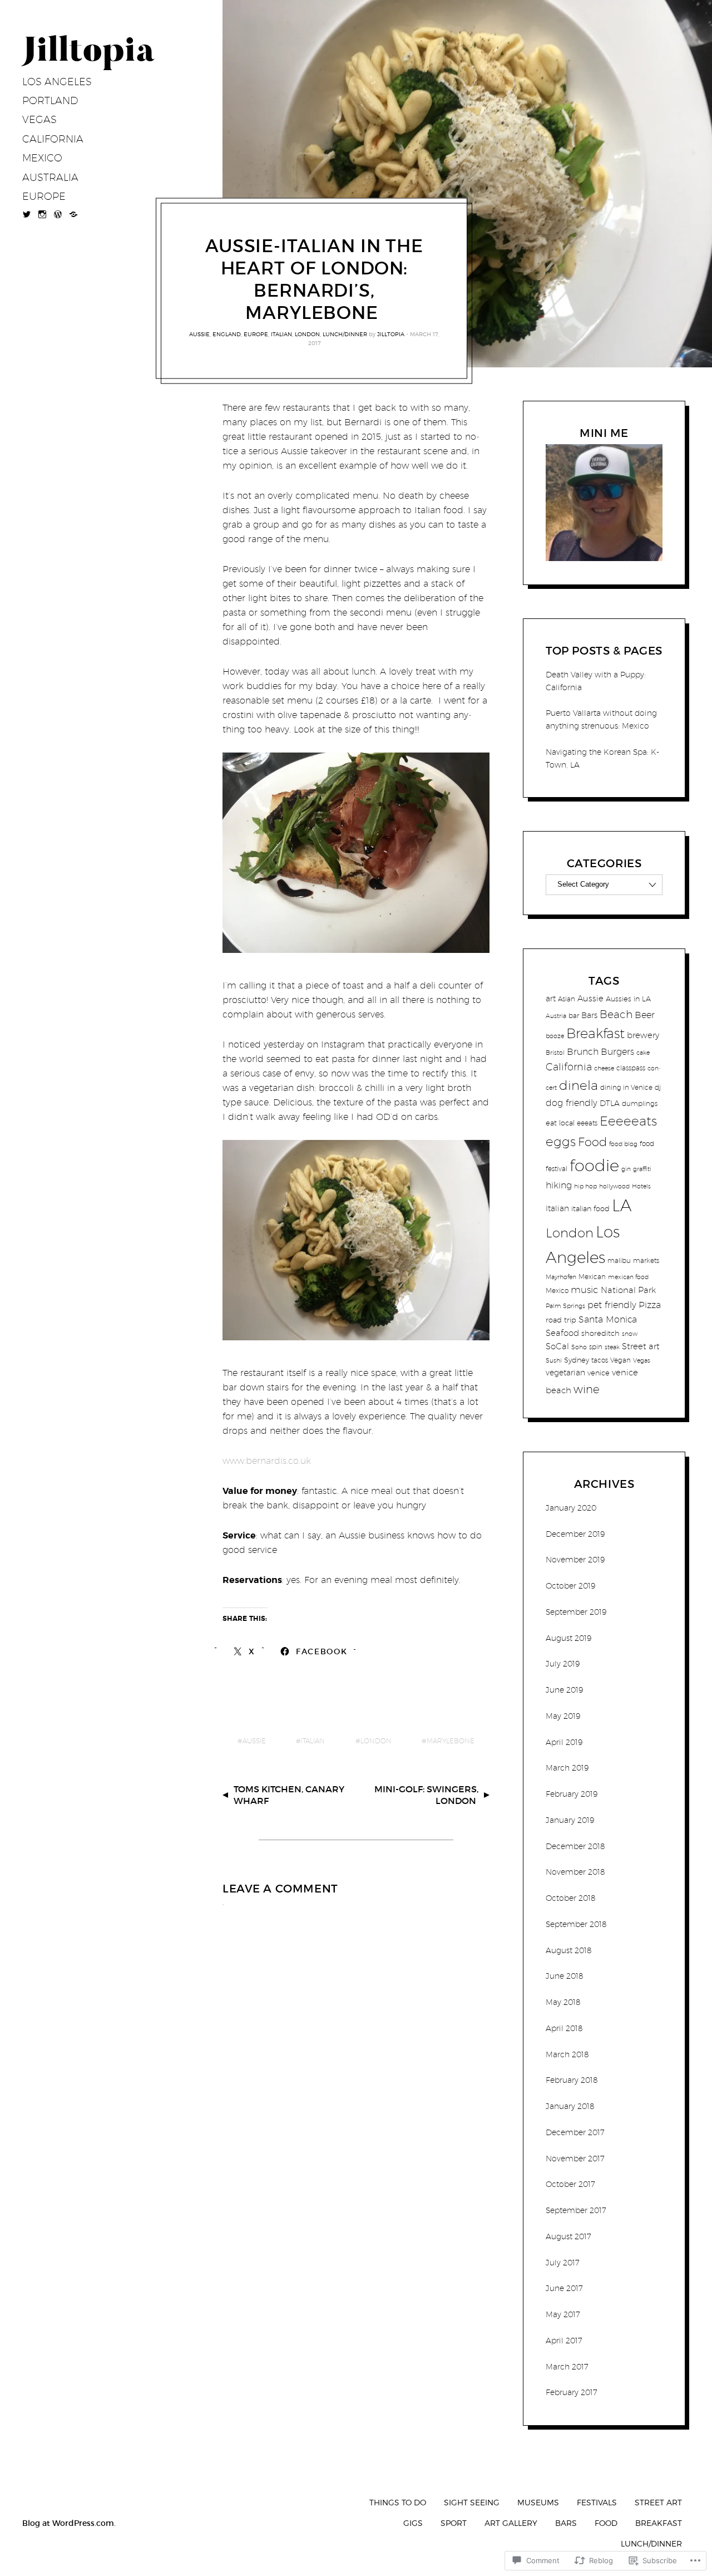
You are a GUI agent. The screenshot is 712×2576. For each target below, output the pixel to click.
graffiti (642, 1169)
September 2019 (576, 1612)
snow (630, 1334)
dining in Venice (626, 1087)
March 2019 (567, 1768)
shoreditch (600, 1333)
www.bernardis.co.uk (267, 1461)
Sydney (577, 1360)
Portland (50, 100)
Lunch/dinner (345, 334)
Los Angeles (57, 82)
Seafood (562, 1333)
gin (626, 1169)
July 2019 (563, 1664)
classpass (631, 1068)
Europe (44, 196)
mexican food (628, 1277)
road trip (561, 1320)
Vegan (620, 1360)
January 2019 (570, 1820)
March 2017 (567, 2367)
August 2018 (569, 1950)
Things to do (398, 2502)
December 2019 (575, 1534)
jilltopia (391, 334)
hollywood (614, 1186)
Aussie (199, 334)
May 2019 (563, 1716)
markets (646, 1260)
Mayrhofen (561, 1277)
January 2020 (571, 1508)
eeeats (587, 1123)
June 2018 (565, 1976)
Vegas (39, 119)
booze (555, 1036)
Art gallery (511, 2523)
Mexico (42, 158)
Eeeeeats (628, 1121)
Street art (641, 1346)
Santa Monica (608, 1319)
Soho (579, 1347)
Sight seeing (472, 2502)
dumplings (640, 1103)
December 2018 (575, 1846)
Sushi (554, 1360)
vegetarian (565, 1372)
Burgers (617, 1051)
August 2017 (568, 2236)
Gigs (413, 2523)
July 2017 (563, 2263)
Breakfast (595, 1033)
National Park (628, 1290)
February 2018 (572, 2080)
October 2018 (571, 1898)
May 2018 (563, 2002)
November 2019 (575, 1560)
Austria (556, 1016)
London (307, 334)
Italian (281, 334)
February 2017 (572, 2392)
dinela (578, 1085)
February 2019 (572, 1794)
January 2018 (570, 2106)
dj (658, 1087)
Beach (616, 1014)
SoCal (557, 1346)
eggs (561, 1141)
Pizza (650, 1305)
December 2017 (575, 2132)
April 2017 (564, 2341)
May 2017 (563, 2314)
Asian (567, 999)
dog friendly (572, 1103)
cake (643, 1053)
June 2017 (564, 2288)
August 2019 (568, 1638)
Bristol (555, 1053)
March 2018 (567, 2054)
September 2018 (576, 1924)
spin (596, 1347)
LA (622, 1205)
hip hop (585, 1186)
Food (592, 1142)
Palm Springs (565, 1306)
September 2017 (576, 2210)
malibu (619, 1260)
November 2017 (575, 2159)
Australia (50, 177)
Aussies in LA (628, 999)
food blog (623, 1144)
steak (612, 1347)
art (551, 998)
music (585, 1290)
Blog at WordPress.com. (69, 2523)
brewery (643, 1035)
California (53, 139)
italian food (590, 1208)
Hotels (641, 1186)
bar (574, 1016)
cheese (604, 1068)
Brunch (583, 1051)
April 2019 (564, 1742)
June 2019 (564, 1690)
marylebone (451, 1741)
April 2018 (564, 2028)
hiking (559, 1185)
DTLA (610, 1103)
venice (599, 1373)
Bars (589, 1015)
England (227, 334)
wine (587, 1389)
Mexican (592, 1277)
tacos (600, 1360)
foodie (594, 1165)
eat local (560, 1123)
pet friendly (612, 1305)
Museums (538, 2502)
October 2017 (570, 2184)
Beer (645, 1015)
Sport (454, 2523)
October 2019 (570, 1586)
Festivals (597, 2502)
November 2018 (575, 1872)
